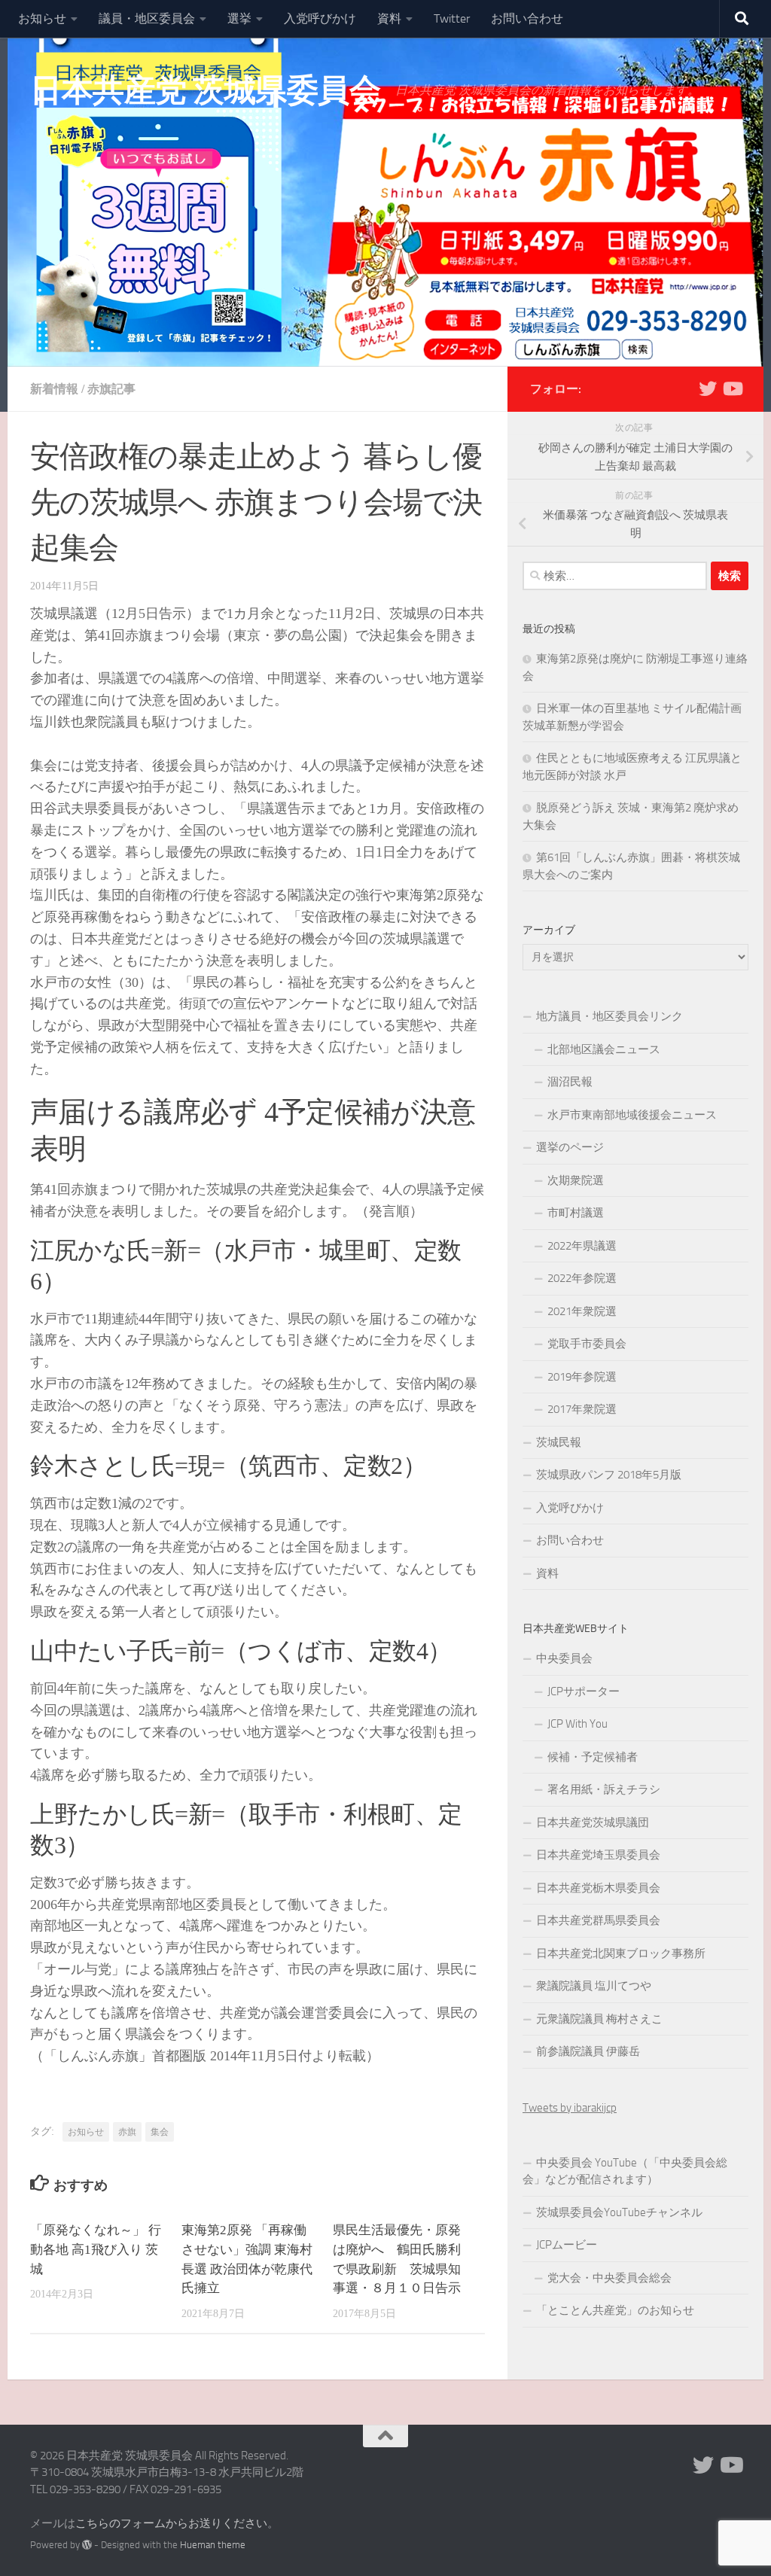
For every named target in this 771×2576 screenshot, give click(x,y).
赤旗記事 (111, 389)
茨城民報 (559, 1442)
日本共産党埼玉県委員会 (598, 1855)
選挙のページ (570, 1147)
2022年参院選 (582, 1278)
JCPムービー (567, 2245)
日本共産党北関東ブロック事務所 (621, 1953)
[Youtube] (732, 388)
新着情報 (54, 389)
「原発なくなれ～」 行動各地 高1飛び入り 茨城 (96, 2250)
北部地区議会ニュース (604, 1049)
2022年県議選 (582, 1246)
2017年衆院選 (582, 1409)
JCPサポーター (584, 1691)
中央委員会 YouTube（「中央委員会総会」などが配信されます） (625, 2171)
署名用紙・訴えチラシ (604, 1789)
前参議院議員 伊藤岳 (588, 2051)
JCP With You (577, 1724)
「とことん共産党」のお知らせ (615, 2310)
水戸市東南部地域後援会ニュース (632, 1115)
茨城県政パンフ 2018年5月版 (609, 1475)
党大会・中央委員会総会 (609, 2278)
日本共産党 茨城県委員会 (205, 90)
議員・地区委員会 (147, 18)
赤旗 (127, 2132)
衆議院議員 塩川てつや (594, 1986)
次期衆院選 (576, 1180)
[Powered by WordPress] (87, 2545)
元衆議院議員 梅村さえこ (599, 2019)
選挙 (239, 18)
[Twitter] (708, 388)
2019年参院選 (582, 1377)
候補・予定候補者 (593, 1757)
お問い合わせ (527, 18)
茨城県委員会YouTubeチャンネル (619, 2212)
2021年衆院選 (582, 1311)
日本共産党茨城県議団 (593, 1822)
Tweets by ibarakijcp (570, 2108)
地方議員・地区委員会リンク (609, 1016)
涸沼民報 (570, 1082)
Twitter (452, 18)
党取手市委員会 (587, 1344)
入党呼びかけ (320, 18)
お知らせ (42, 18)
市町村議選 (576, 1213)
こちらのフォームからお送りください (171, 2523)
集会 (160, 2132)
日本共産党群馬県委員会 (598, 1920)
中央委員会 (564, 1658)
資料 (389, 18)
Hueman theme (213, 2545)
